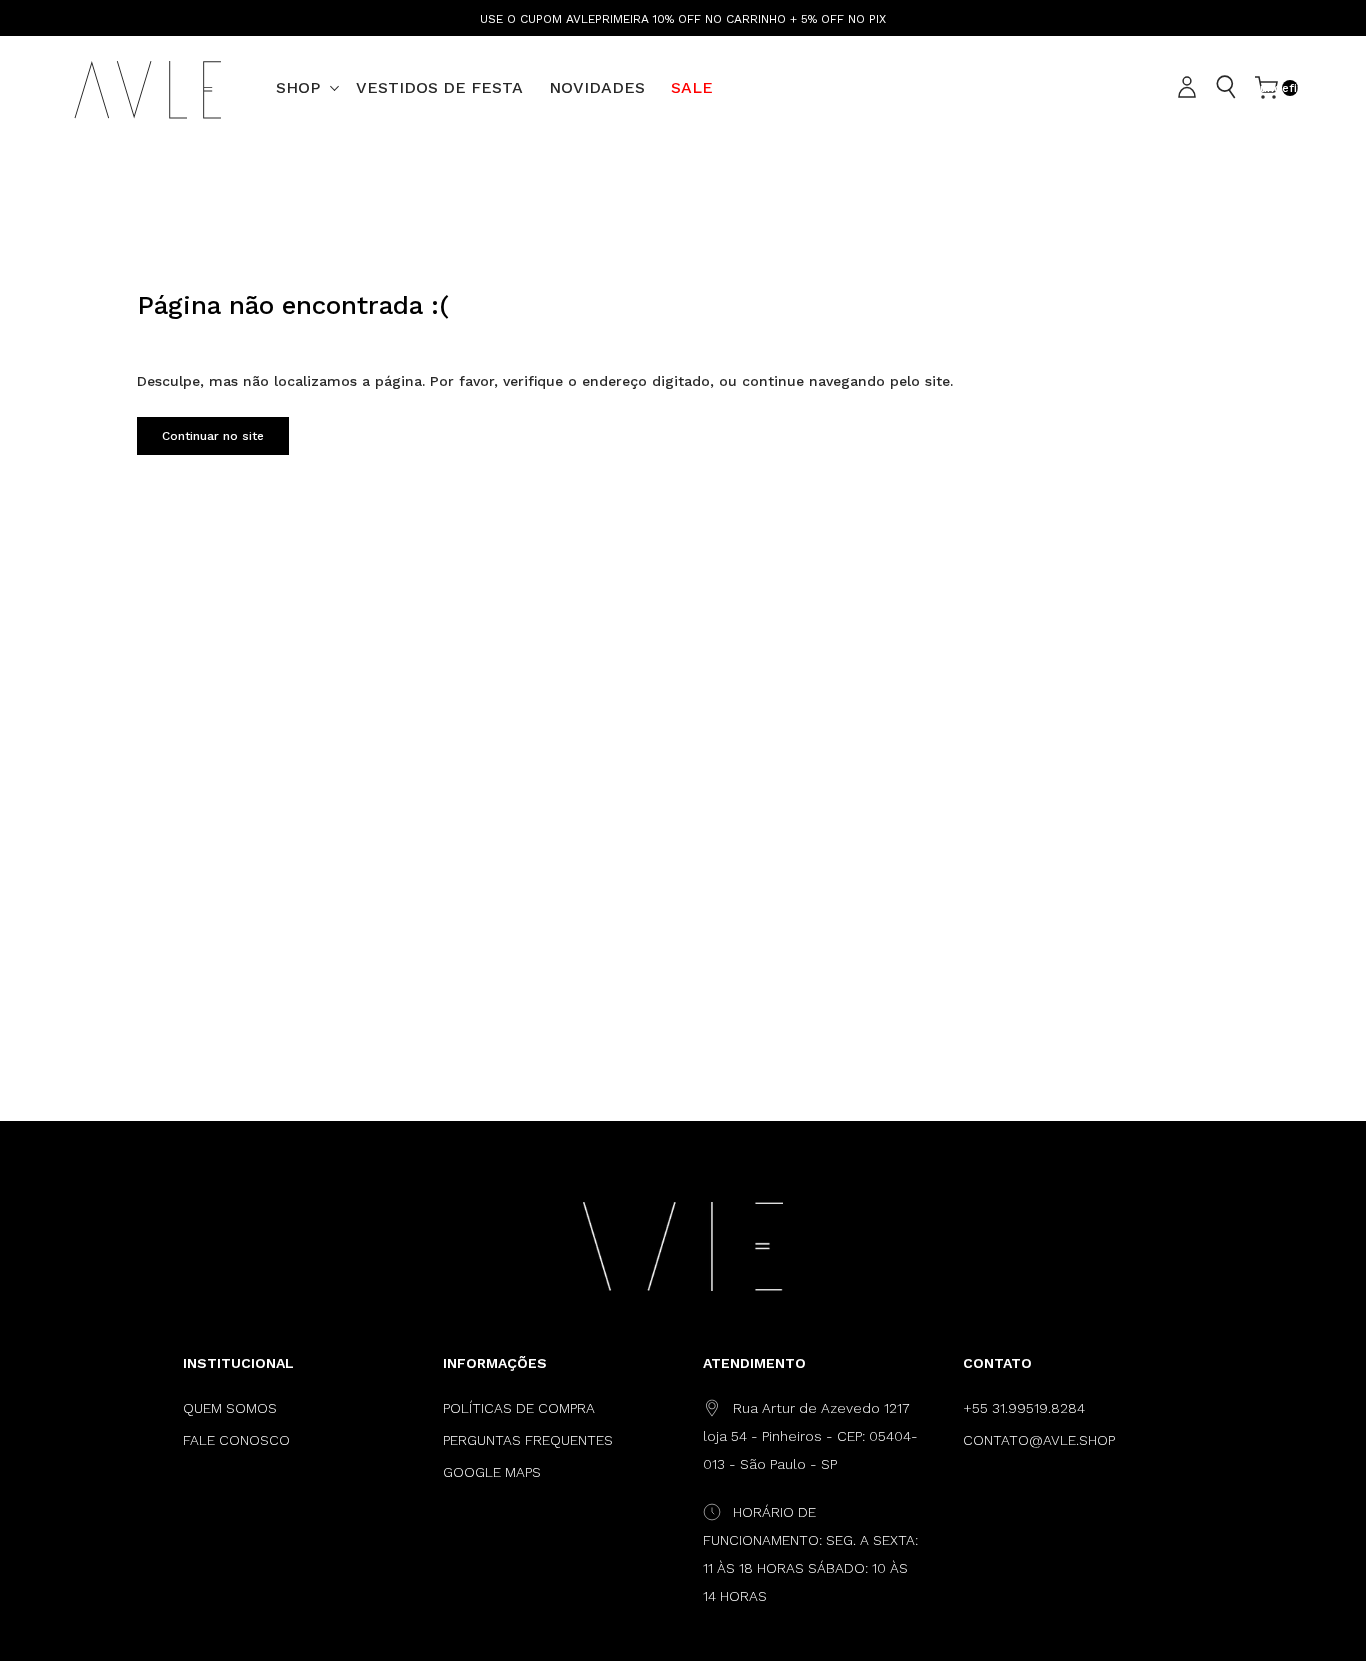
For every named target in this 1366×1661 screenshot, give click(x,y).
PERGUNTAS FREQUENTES (528, 1440)
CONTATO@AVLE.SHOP (1039, 1440)
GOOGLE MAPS (492, 1472)
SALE (692, 87)
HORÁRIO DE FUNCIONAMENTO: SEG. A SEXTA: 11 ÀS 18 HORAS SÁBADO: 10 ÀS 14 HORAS (810, 1554)
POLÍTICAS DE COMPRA (519, 1408)
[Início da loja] (148, 88)
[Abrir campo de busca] (1226, 87)
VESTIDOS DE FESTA (439, 87)
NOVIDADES (597, 87)
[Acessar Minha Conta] (1190, 88)
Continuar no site (213, 436)
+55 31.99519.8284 (1024, 1408)
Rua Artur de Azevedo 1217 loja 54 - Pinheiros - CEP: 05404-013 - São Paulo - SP (810, 1436)
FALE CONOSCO (236, 1440)
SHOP (298, 87)
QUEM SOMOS (230, 1408)
